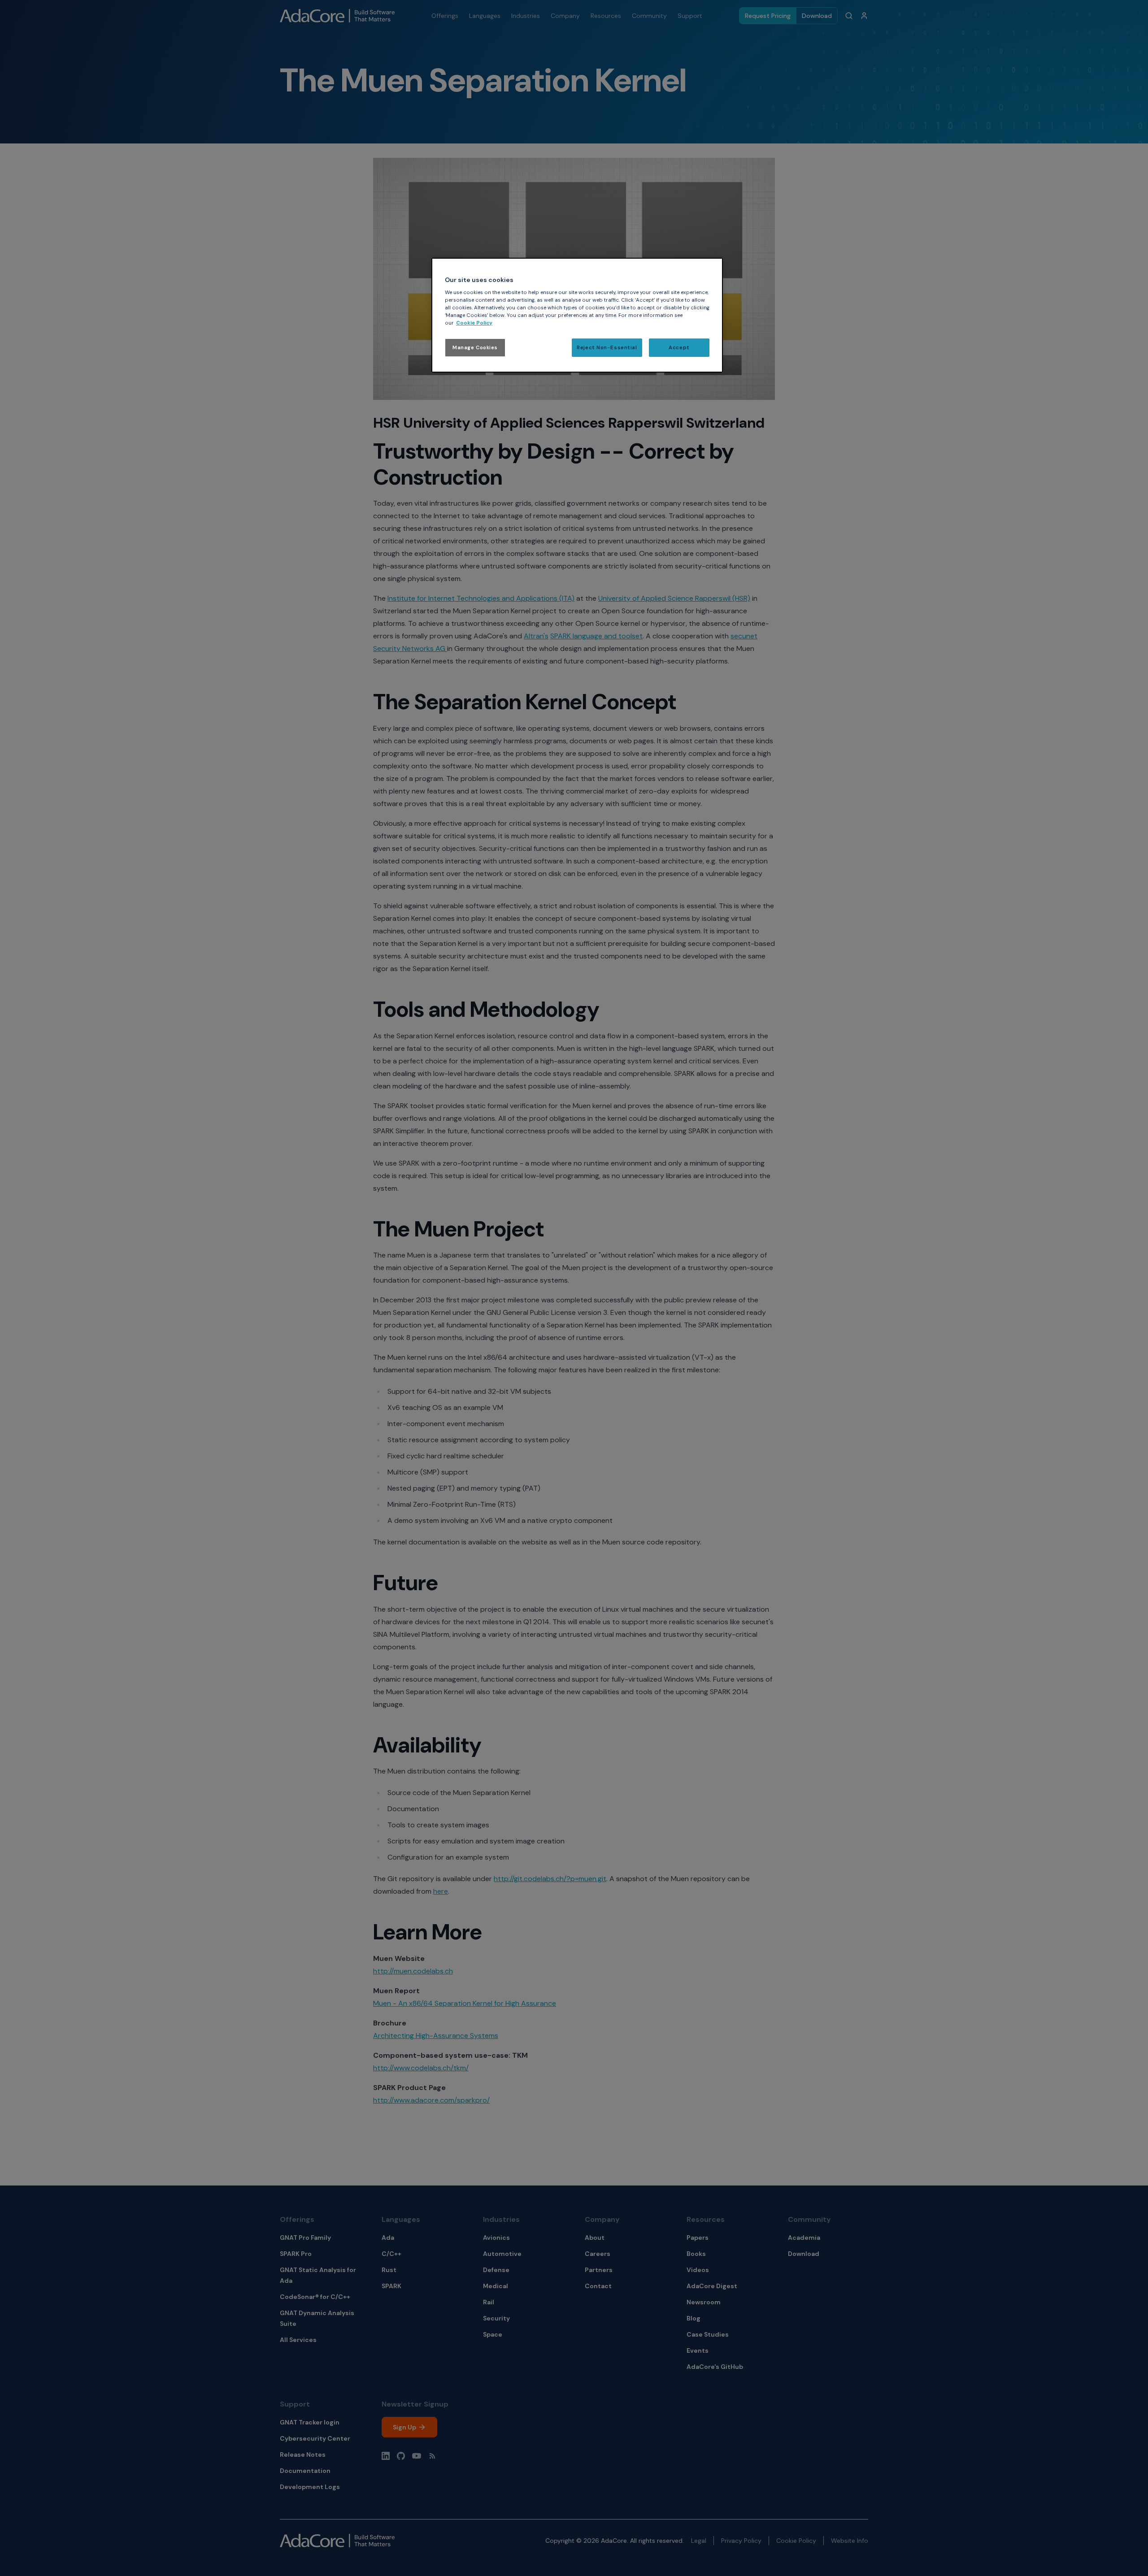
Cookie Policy (474, 323)
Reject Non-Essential (607, 348)
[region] (577, 315)
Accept (679, 348)
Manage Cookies (475, 348)
